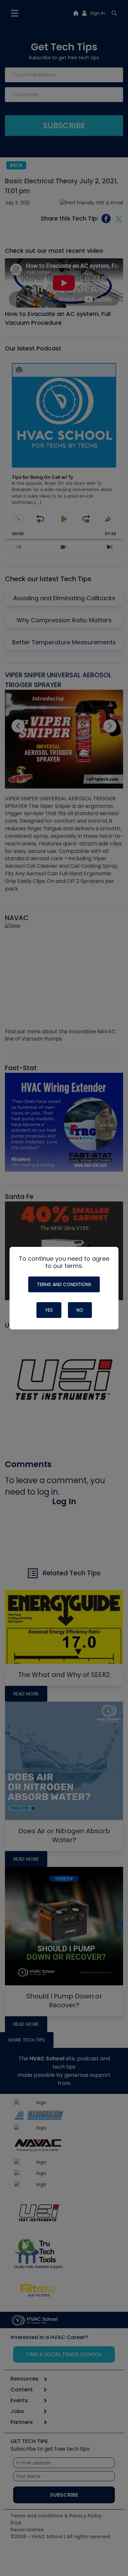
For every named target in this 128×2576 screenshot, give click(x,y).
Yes (49, 1310)
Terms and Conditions (64, 1284)
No (80, 1310)
